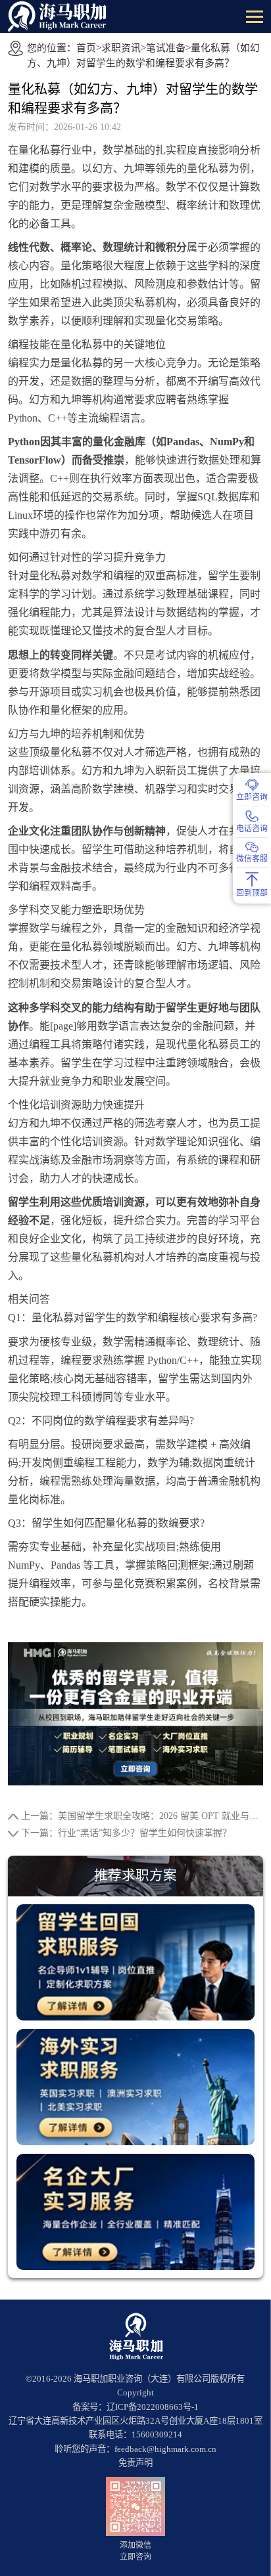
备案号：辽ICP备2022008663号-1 (135, 2407)
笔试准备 (166, 48)
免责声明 (135, 2463)
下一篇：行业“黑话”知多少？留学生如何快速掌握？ (126, 1833)
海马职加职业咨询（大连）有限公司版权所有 (159, 2379)
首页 (86, 48)
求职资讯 (121, 48)
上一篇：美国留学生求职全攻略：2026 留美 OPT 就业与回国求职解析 (142, 1816)
